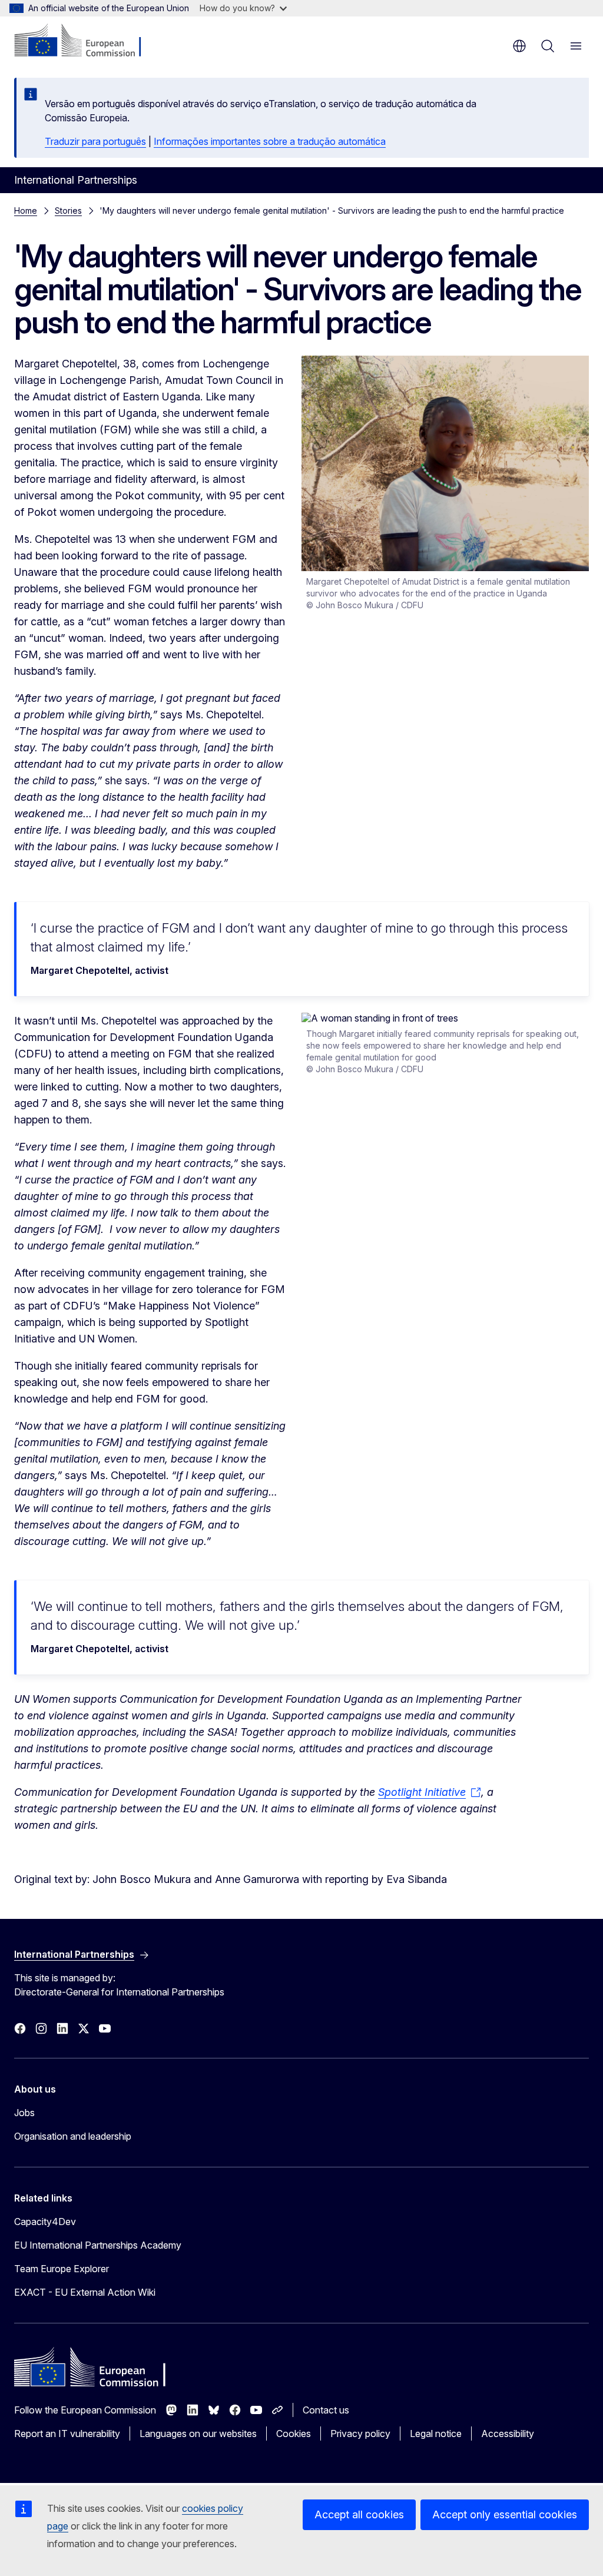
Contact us (326, 2410)
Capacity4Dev (45, 2222)
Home (26, 210)
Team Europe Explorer (62, 2269)
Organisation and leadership (73, 2136)
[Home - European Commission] (86, 41)
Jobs (24, 2113)
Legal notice (436, 2434)
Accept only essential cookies (505, 2514)
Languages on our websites (198, 2434)
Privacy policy (360, 2434)
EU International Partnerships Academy (98, 2245)
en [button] (519, 46)
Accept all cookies (359, 2514)
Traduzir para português (95, 141)
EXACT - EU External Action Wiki (85, 2292)
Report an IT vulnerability (67, 2434)
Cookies (294, 2434)
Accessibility (508, 2434)
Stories (68, 210)
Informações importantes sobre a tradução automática (270, 141)
